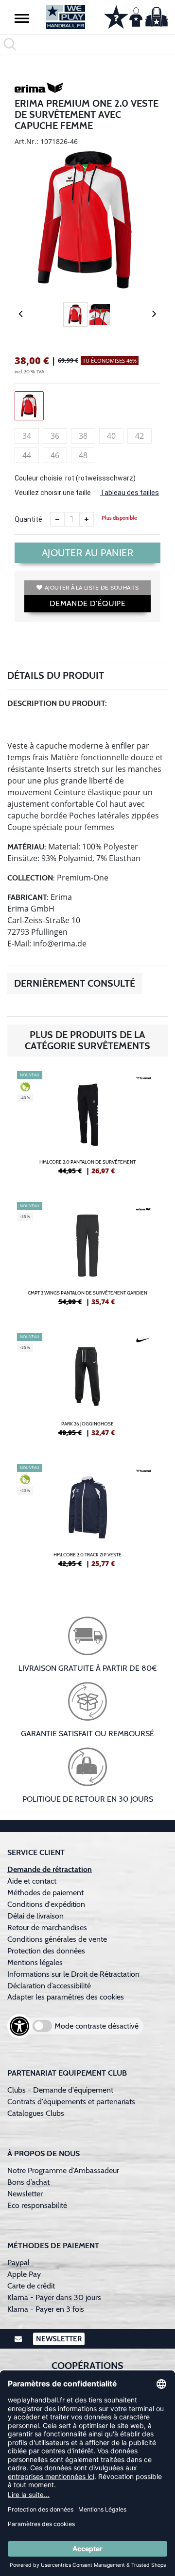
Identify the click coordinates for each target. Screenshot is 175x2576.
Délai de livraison (35, 1916)
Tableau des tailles (130, 493)
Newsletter (25, 2194)
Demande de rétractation (50, 1869)
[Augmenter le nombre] (87, 519)
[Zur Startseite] (66, 17)
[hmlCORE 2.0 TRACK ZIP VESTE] (87, 1520)
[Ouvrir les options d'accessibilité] (19, 2026)
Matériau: (27, 847)
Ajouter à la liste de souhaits (92, 587)
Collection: (31, 878)
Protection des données (46, 1951)
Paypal (18, 2263)
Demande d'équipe (87, 603)
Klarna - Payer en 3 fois (46, 2309)
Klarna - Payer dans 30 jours (54, 2297)
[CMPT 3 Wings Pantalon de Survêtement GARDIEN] (87, 1258)
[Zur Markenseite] (39, 89)
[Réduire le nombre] (57, 519)
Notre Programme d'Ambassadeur (63, 2170)
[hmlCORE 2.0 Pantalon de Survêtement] (87, 1127)
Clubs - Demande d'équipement (60, 2090)
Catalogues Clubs (36, 2113)
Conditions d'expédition (48, 1904)
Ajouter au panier (88, 553)
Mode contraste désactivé (96, 2026)
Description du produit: (57, 703)
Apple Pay (24, 2274)
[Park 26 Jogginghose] (87, 1389)
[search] (87, 44)
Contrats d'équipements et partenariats (71, 2102)
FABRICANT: (28, 897)
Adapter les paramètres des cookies (66, 1997)
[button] (22, 18)
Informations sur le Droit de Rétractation (73, 1974)
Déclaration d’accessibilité (49, 1986)
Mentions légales (35, 1962)
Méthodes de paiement (47, 1893)
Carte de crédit (31, 2286)
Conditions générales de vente (57, 1939)
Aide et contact (32, 1881)
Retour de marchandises (48, 1928)
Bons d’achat (29, 2182)
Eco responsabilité (37, 2205)
